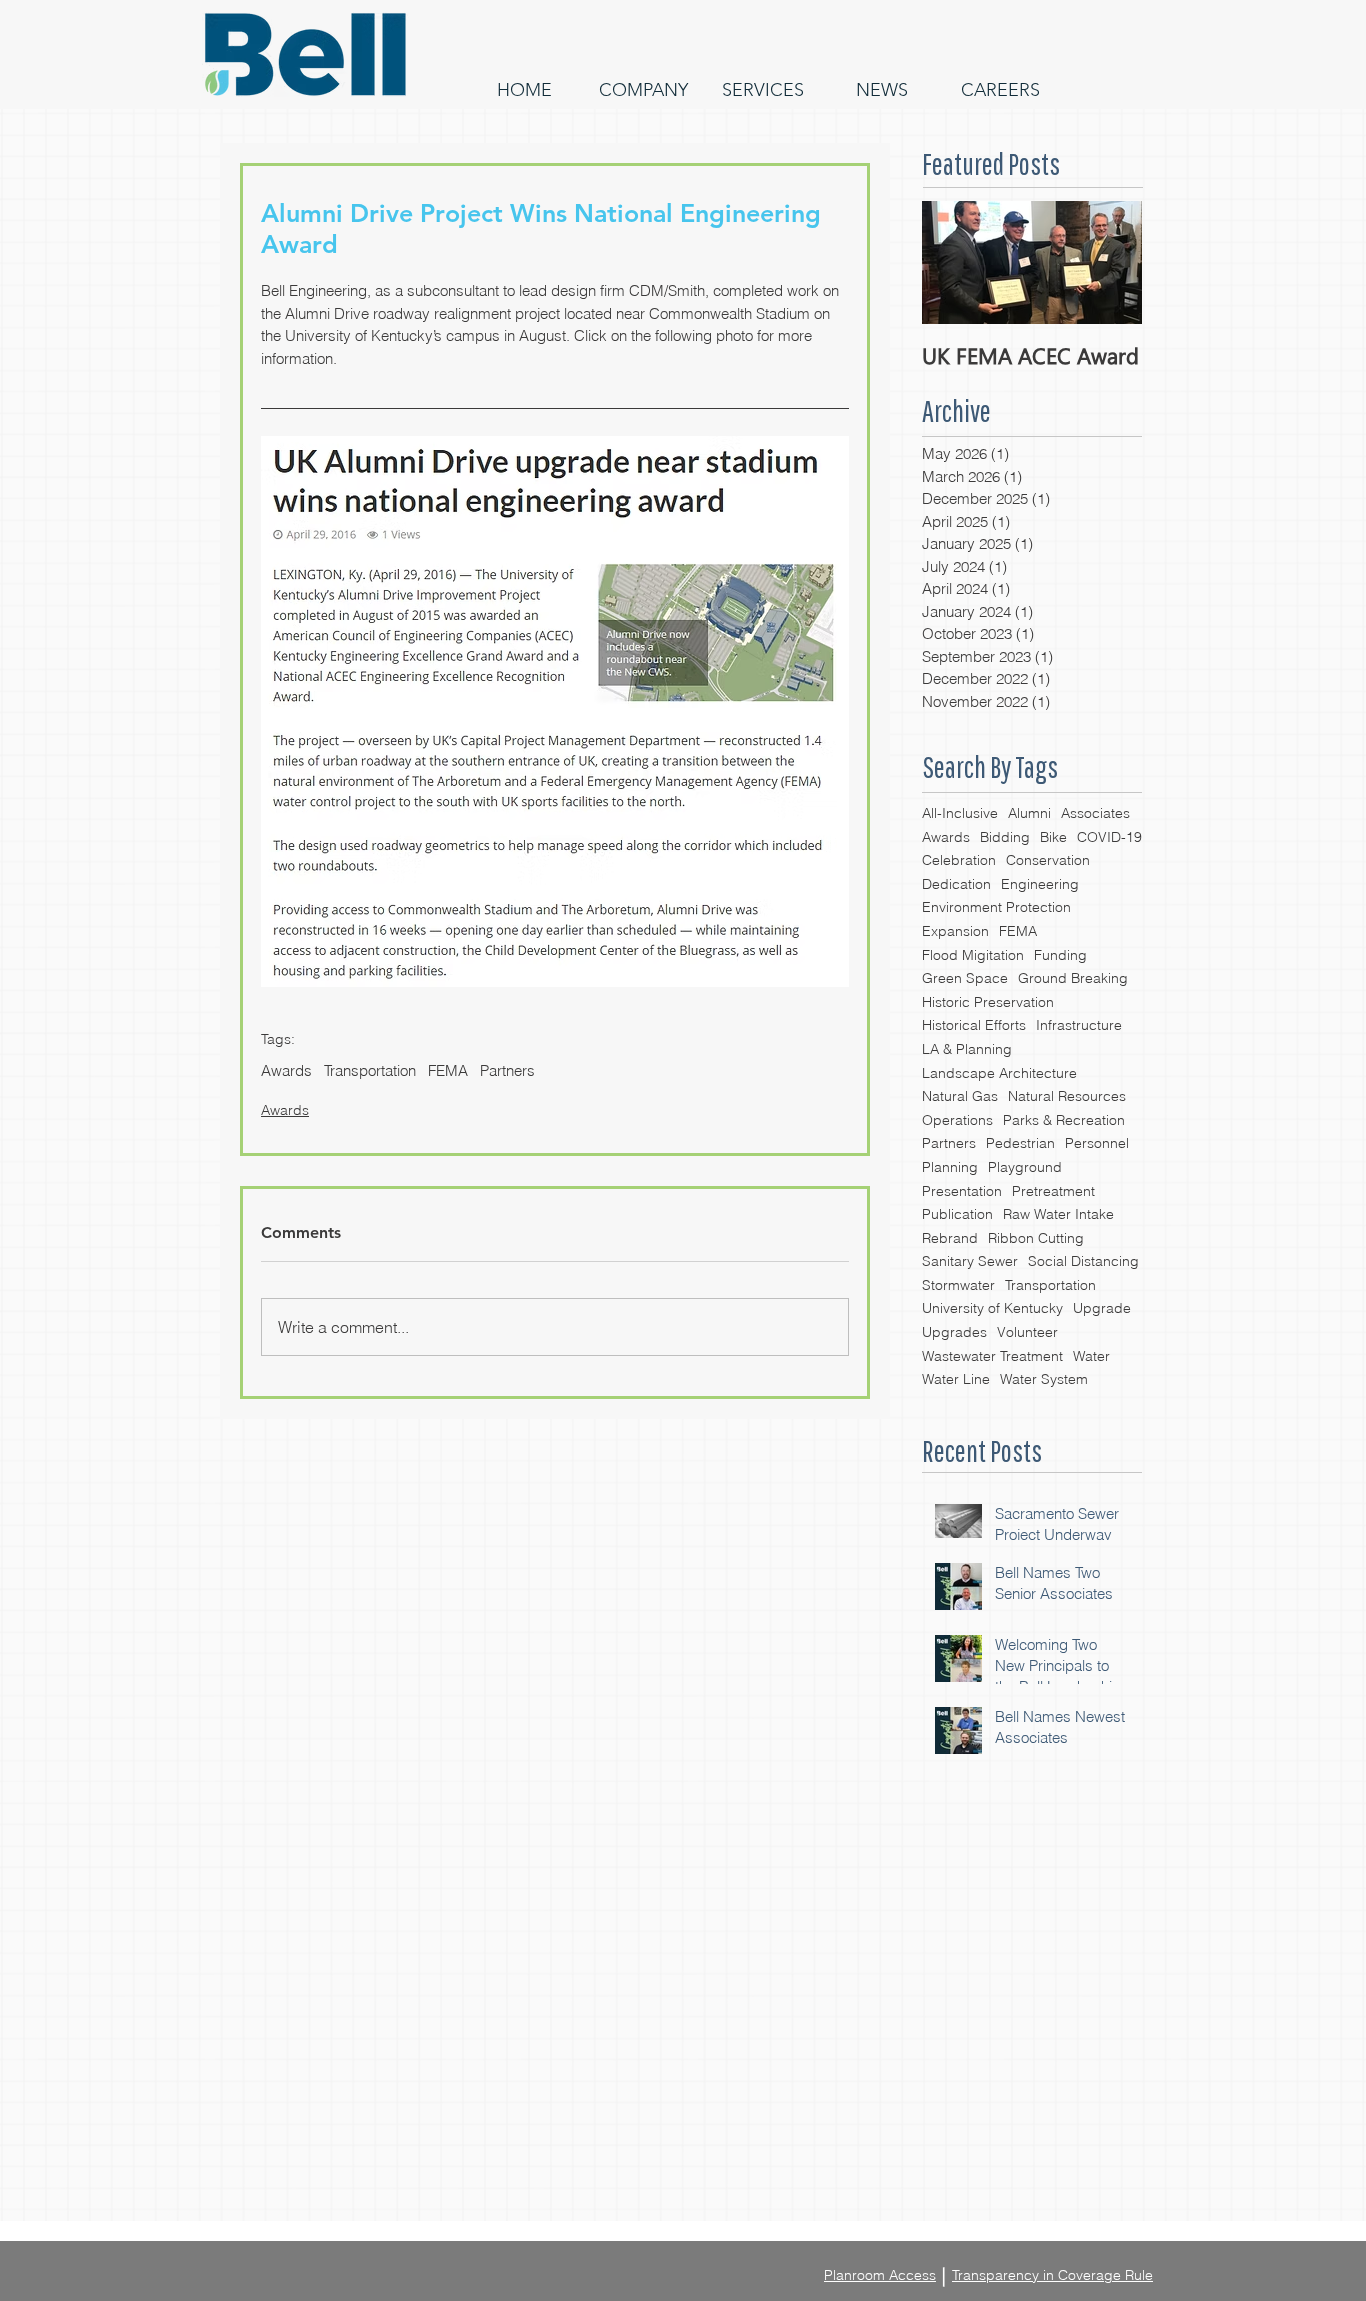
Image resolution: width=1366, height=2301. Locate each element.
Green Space (965, 978)
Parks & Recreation (1064, 1120)
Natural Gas (960, 1096)
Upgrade (1102, 1308)
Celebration (959, 860)
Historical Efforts (974, 1025)
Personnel (1097, 1143)
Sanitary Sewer (970, 1261)
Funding (1060, 955)
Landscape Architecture (999, 1073)
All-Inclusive (960, 813)
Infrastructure (1079, 1025)
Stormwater (958, 1285)
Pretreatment (1053, 1191)
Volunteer (1027, 1332)
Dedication (956, 884)
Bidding (1005, 837)
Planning (950, 1167)
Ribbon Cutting (1036, 1238)
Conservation (1048, 860)
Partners (949, 1143)
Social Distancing (1083, 1261)
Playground (1025, 1167)
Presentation (962, 1191)
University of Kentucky (992, 1308)
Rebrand (950, 1238)
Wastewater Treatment (992, 1356)
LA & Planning (967, 1049)
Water (1091, 1356)
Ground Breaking (1073, 978)
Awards (946, 837)
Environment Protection (996, 907)
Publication (957, 1214)
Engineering (1040, 884)
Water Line (956, 1379)
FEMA (1018, 931)
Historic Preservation (988, 1002)
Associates (1095, 813)
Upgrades (954, 1332)
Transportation (1050, 1285)
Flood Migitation (973, 955)
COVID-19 (1109, 837)
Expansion (955, 931)
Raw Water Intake (1058, 1214)
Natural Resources (1067, 1096)
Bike (1053, 837)
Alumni (1029, 813)
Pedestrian (1020, 1143)
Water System (1044, 1379)
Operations (957, 1120)
